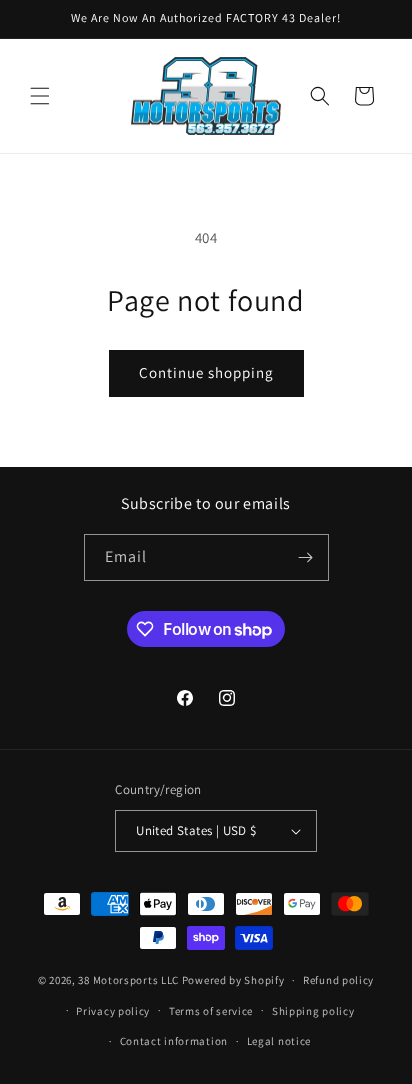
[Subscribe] (306, 557)
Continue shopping (206, 372)
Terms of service (211, 1011)
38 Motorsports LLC (128, 980)
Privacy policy (113, 1011)
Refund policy (338, 980)
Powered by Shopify (233, 980)
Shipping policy (313, 1011)
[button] (40, 96)
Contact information (174, 1041)
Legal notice (279, 1041)
